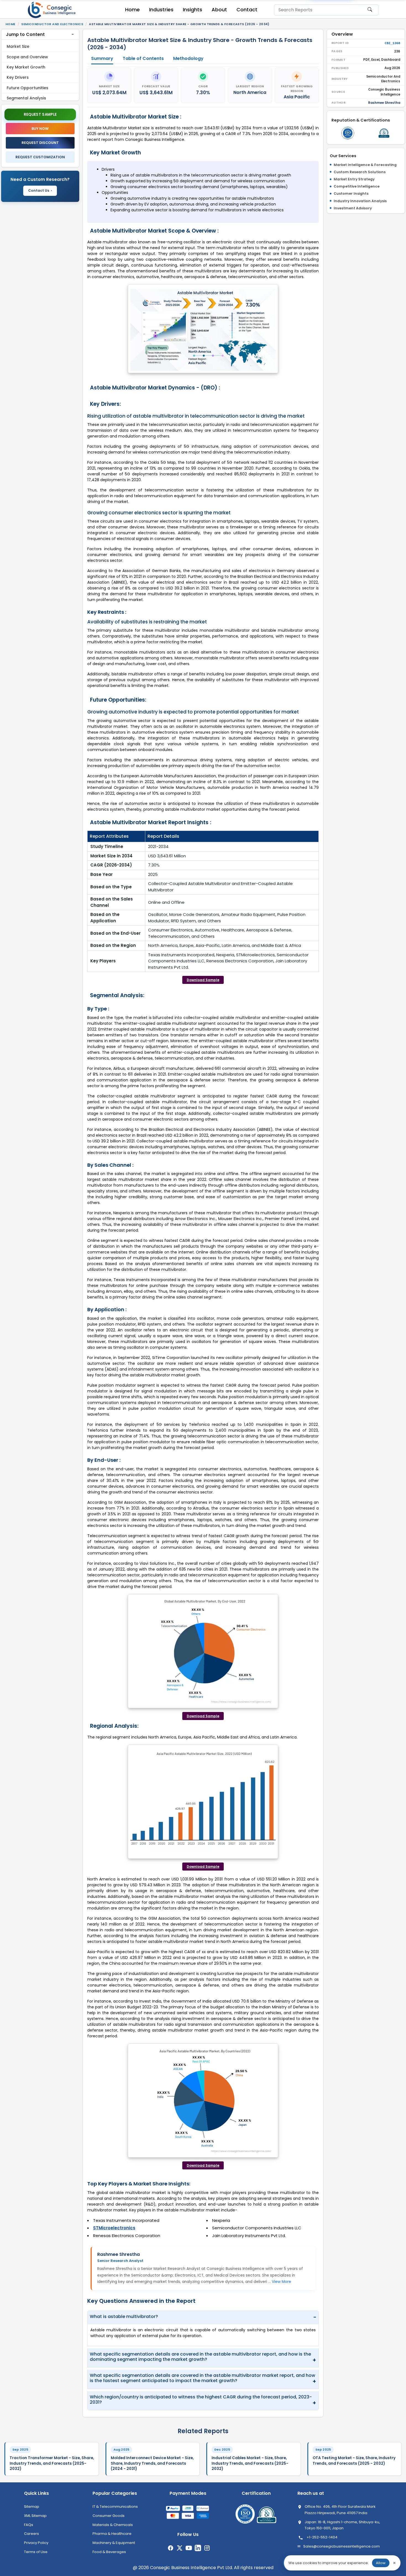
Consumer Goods (109, 2516)
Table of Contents (143, 58)
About (219, 10)
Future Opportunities (27, 88)
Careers (31, 2534)
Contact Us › (40, 190)
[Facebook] (171, 2548)
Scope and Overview (27, 57)
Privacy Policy (36, 2543)
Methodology (188, 58)
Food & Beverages (109, 2552)
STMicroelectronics (114, 2228)
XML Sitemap (35, 2516)
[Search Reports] (370, 12)
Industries (161, 10)
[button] (40, 35)
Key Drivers (18, 77)
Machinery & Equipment (114, 2543)
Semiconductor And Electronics (52, 24)
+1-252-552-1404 (322, 2537)
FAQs (29, 2525)
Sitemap (32, 2507)
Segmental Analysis (26, 98)
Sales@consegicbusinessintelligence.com (342, 2546)
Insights (193, 10)
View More (281, 2282)
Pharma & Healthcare (112, 2534)
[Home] (52, 10)
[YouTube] (189, 2548)
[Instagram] (207, 2548)
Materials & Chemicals (113, 2525)
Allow (381, 2563)
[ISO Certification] (348, 133)
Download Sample (203, 980)
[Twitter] (180, 2548)
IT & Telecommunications (115, 2507)
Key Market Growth (26, 67)
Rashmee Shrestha (118, 2254)
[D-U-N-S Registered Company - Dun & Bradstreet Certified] (384, 133)
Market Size (18, 46)
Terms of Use (36, 2552)
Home (132, 10)
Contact (247, 10)
